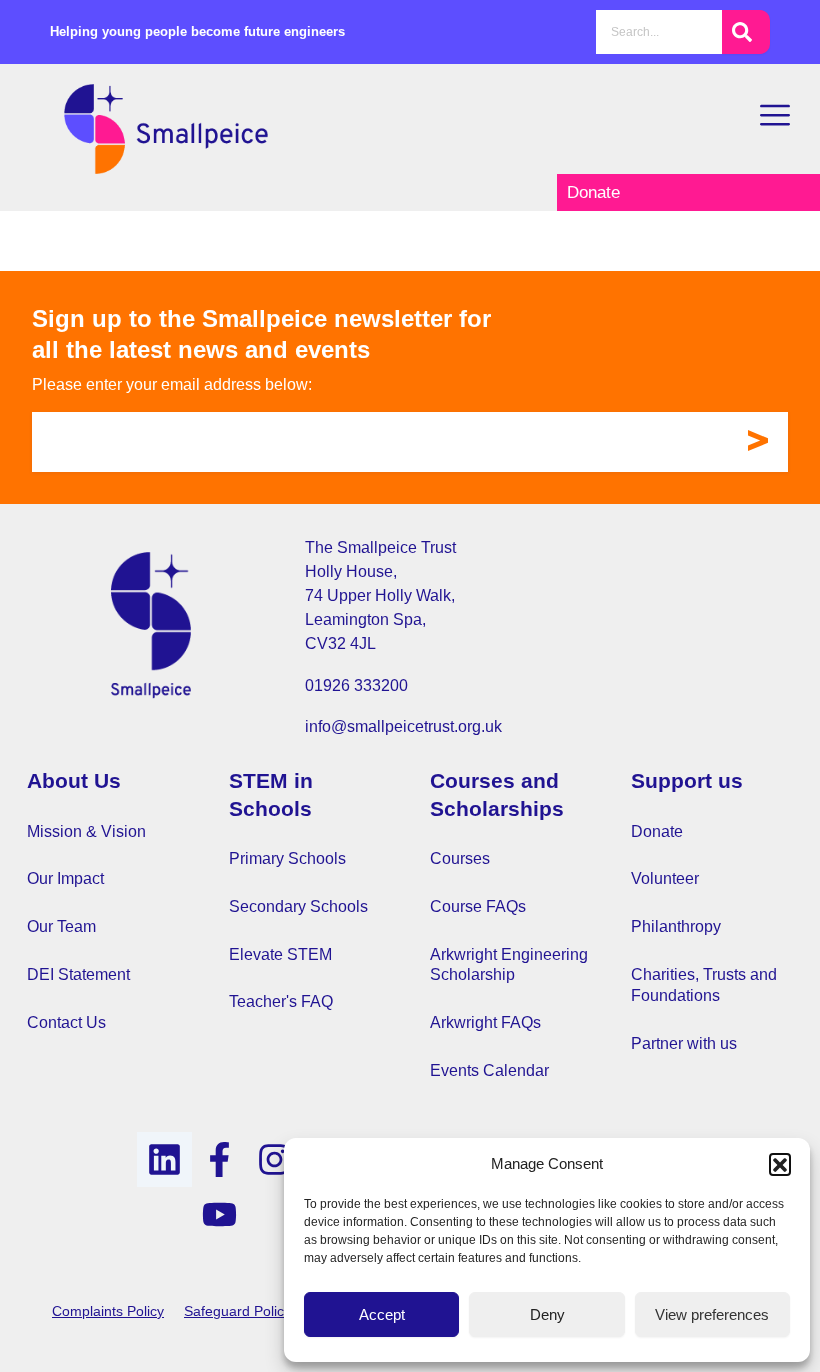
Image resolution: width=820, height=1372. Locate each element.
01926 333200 (356, 685)
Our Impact (65, 878)
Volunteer (665, 878)
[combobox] (659, 32)
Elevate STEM (280, 954)
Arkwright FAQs (485, 1022)
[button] (780, 1164)
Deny (547, 1314)
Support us (687, 780)
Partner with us (684, 1043)
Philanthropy (676, 926)
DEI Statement (78, 974)
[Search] (746, 32)
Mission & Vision (86, 831)
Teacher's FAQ (281, 1001)
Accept (382, 1314)
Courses (460, 858)
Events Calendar (489, 1070)
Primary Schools (287, 858)
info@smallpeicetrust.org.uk (403, 726)
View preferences (712, 1314)
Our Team (61, 926)
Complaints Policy (108, 1311)
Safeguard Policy (237, 1311)
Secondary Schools (298, 906)
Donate (657, 831)
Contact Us (66, 1022)
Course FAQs (478, 906)
